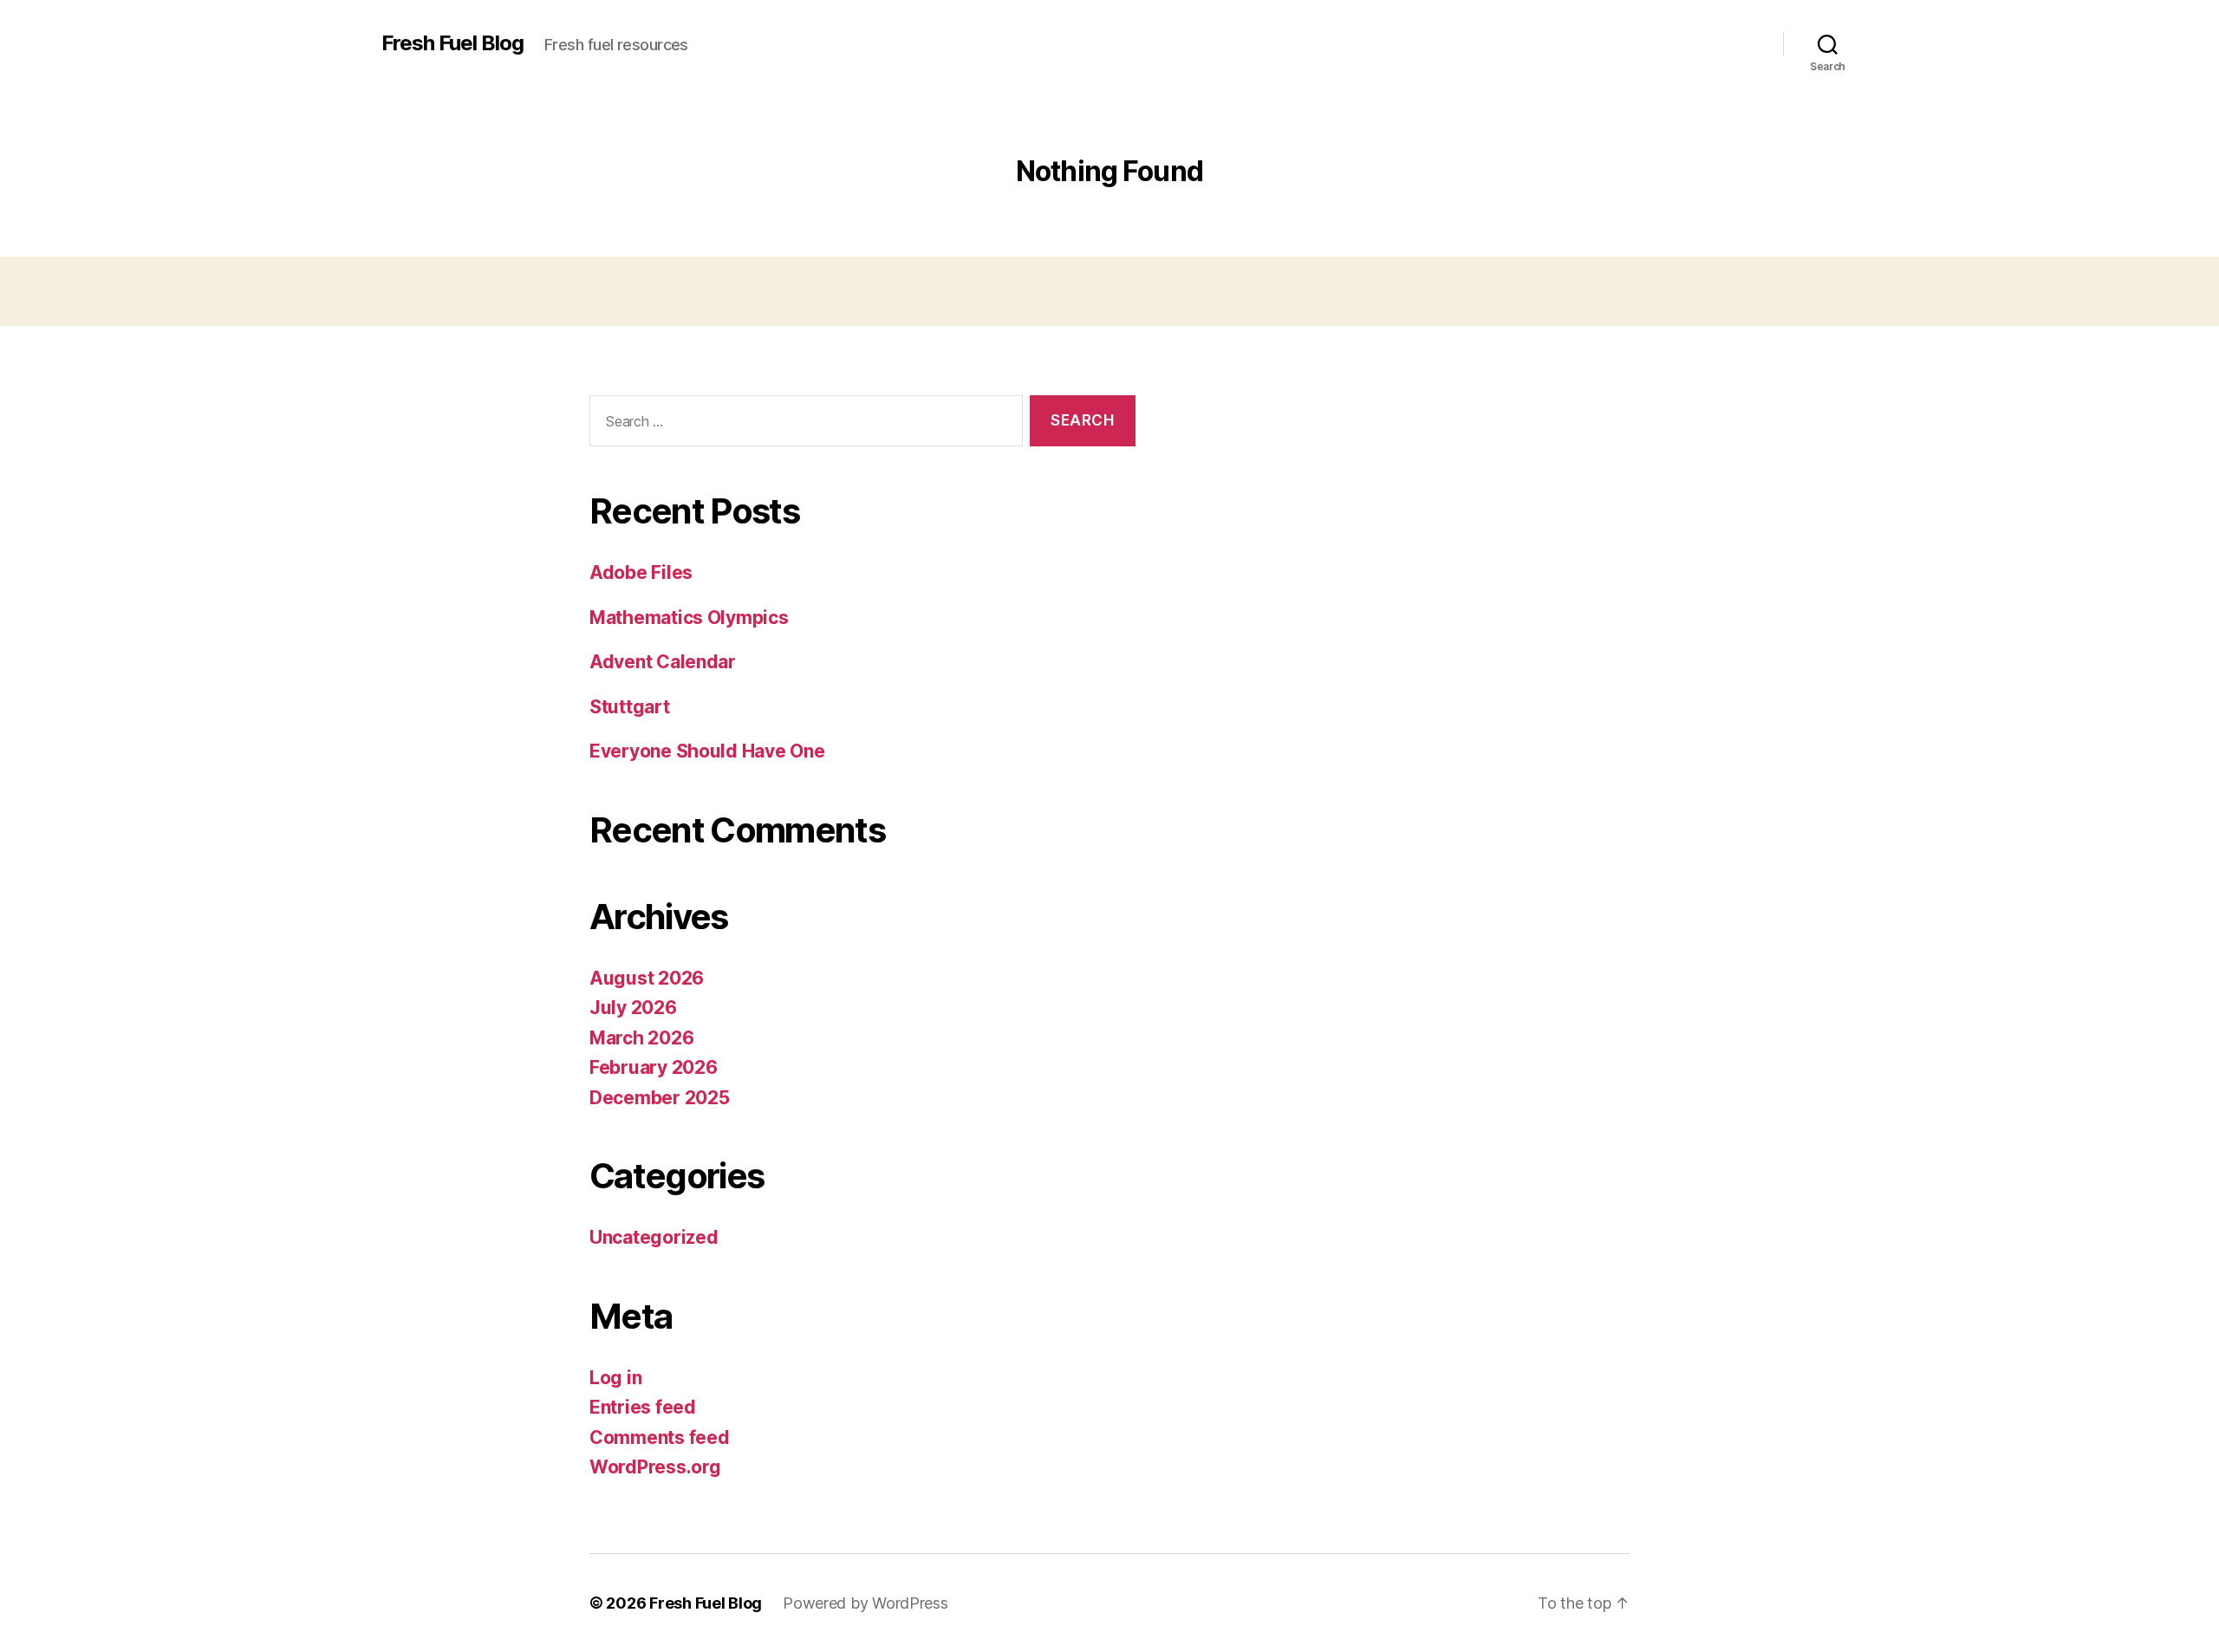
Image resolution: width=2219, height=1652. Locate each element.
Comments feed (660, 1437)
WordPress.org (655, 1467)
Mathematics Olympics (689, 618)
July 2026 (633, 1008)
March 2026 (641, 1038)
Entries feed (643, 1407)
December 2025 (660, 1098)
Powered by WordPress (865, 1603)
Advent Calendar (663, 662)
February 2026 (654, 1067)
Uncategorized (654, 1237)
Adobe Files (641, 572)
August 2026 (647, 978)
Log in (615, 1378)
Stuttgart (630, 707)
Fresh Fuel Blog (452, 43)
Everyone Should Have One (707, 751)
